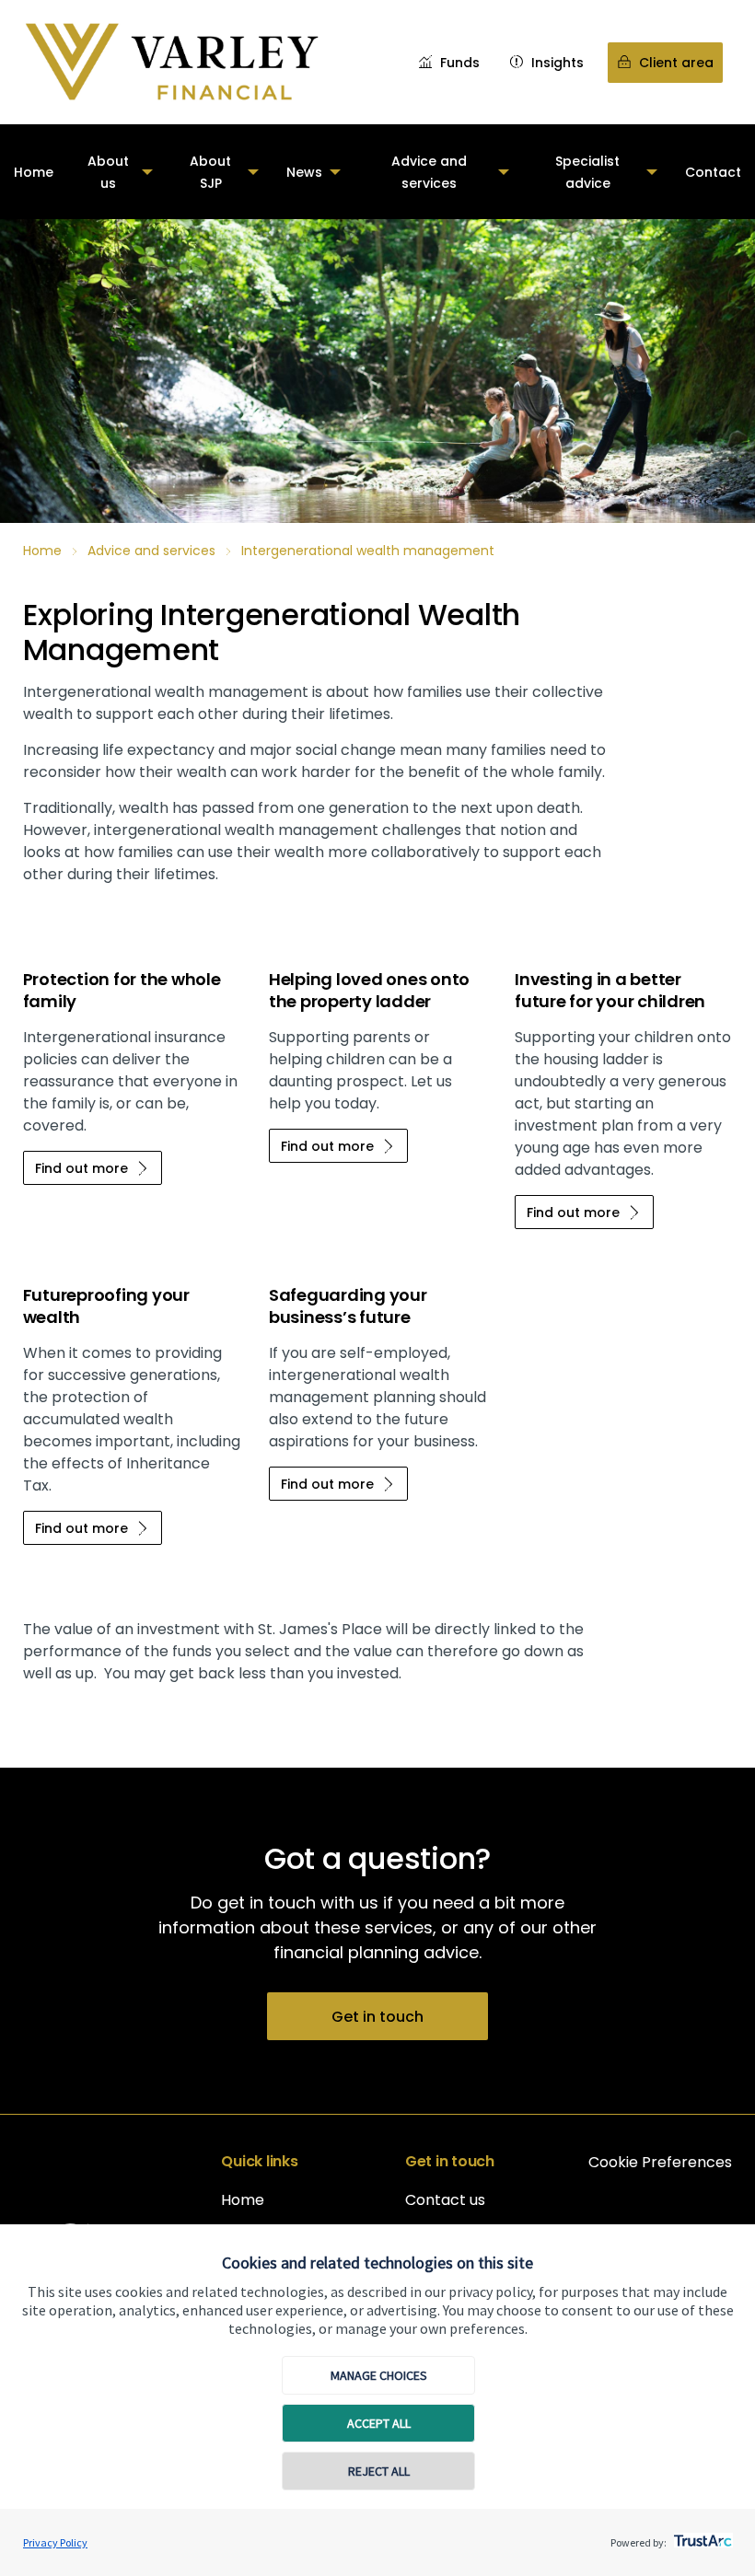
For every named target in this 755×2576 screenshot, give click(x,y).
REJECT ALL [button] (379, 2471)
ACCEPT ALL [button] (379, 2423)
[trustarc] (701, 2535)
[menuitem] (34, 172)
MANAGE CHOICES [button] (379, 2375)
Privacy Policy (55, 2542)
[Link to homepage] (171, 62)
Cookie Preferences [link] (660, 2162)
